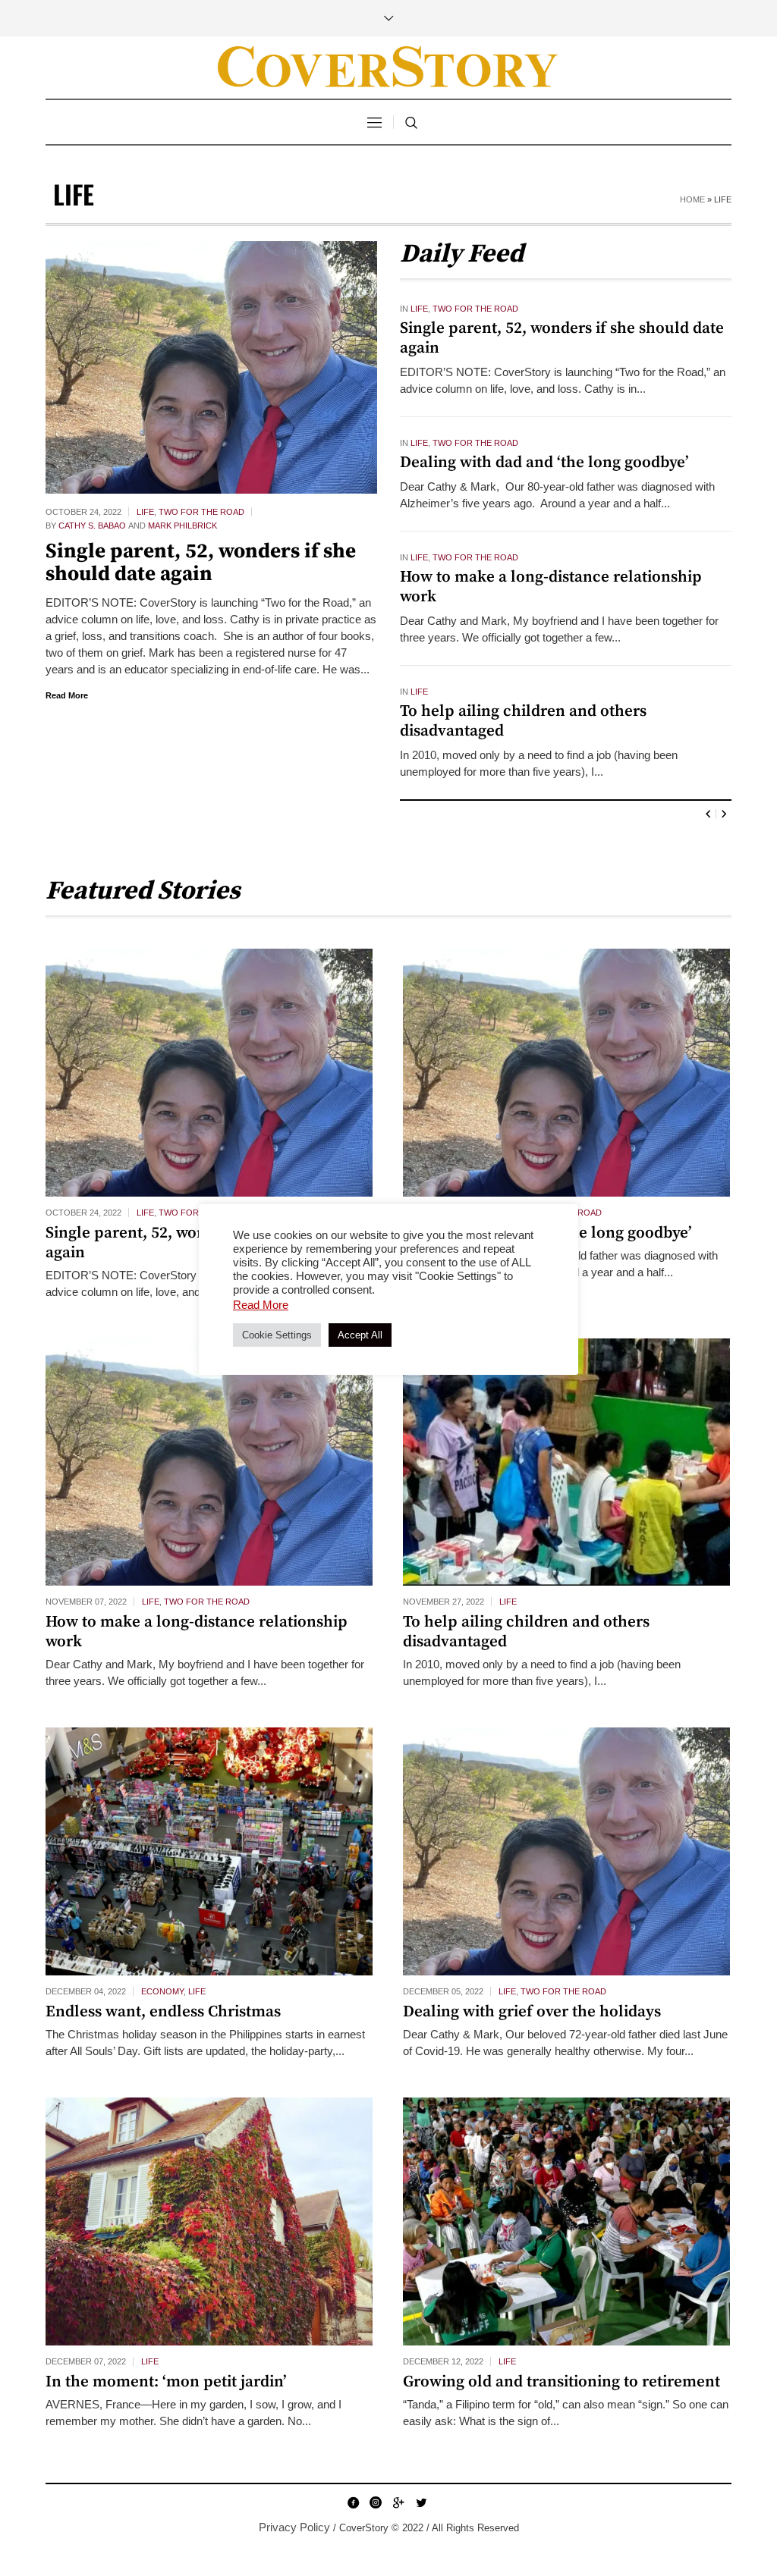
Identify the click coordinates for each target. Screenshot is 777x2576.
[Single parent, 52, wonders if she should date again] (211, 367)
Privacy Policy (294, 2527)
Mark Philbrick (182, 526)
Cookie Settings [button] (277, 1335)
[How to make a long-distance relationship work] (209, 1462)
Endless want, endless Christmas (163, 2012)
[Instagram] (376, 2502)
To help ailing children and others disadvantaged (523, 721)
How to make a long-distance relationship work (551, 587)
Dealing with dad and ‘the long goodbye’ (544, 463)
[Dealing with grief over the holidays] (566, 1851)
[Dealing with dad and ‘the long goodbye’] (566, 1073)
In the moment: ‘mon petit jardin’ (166, 2382)
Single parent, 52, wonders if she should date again (201, 563)
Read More (67, 695)
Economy (162, 1991)
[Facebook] (353, 2502)
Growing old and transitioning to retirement (562, 2382)
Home (692, 199)
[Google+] (398, 2502)
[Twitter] (421, 2502)
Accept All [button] (360, 1335)
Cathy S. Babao (92, 526)
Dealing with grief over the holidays (532, 2012)
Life (145, 512)
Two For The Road (201, 512)
